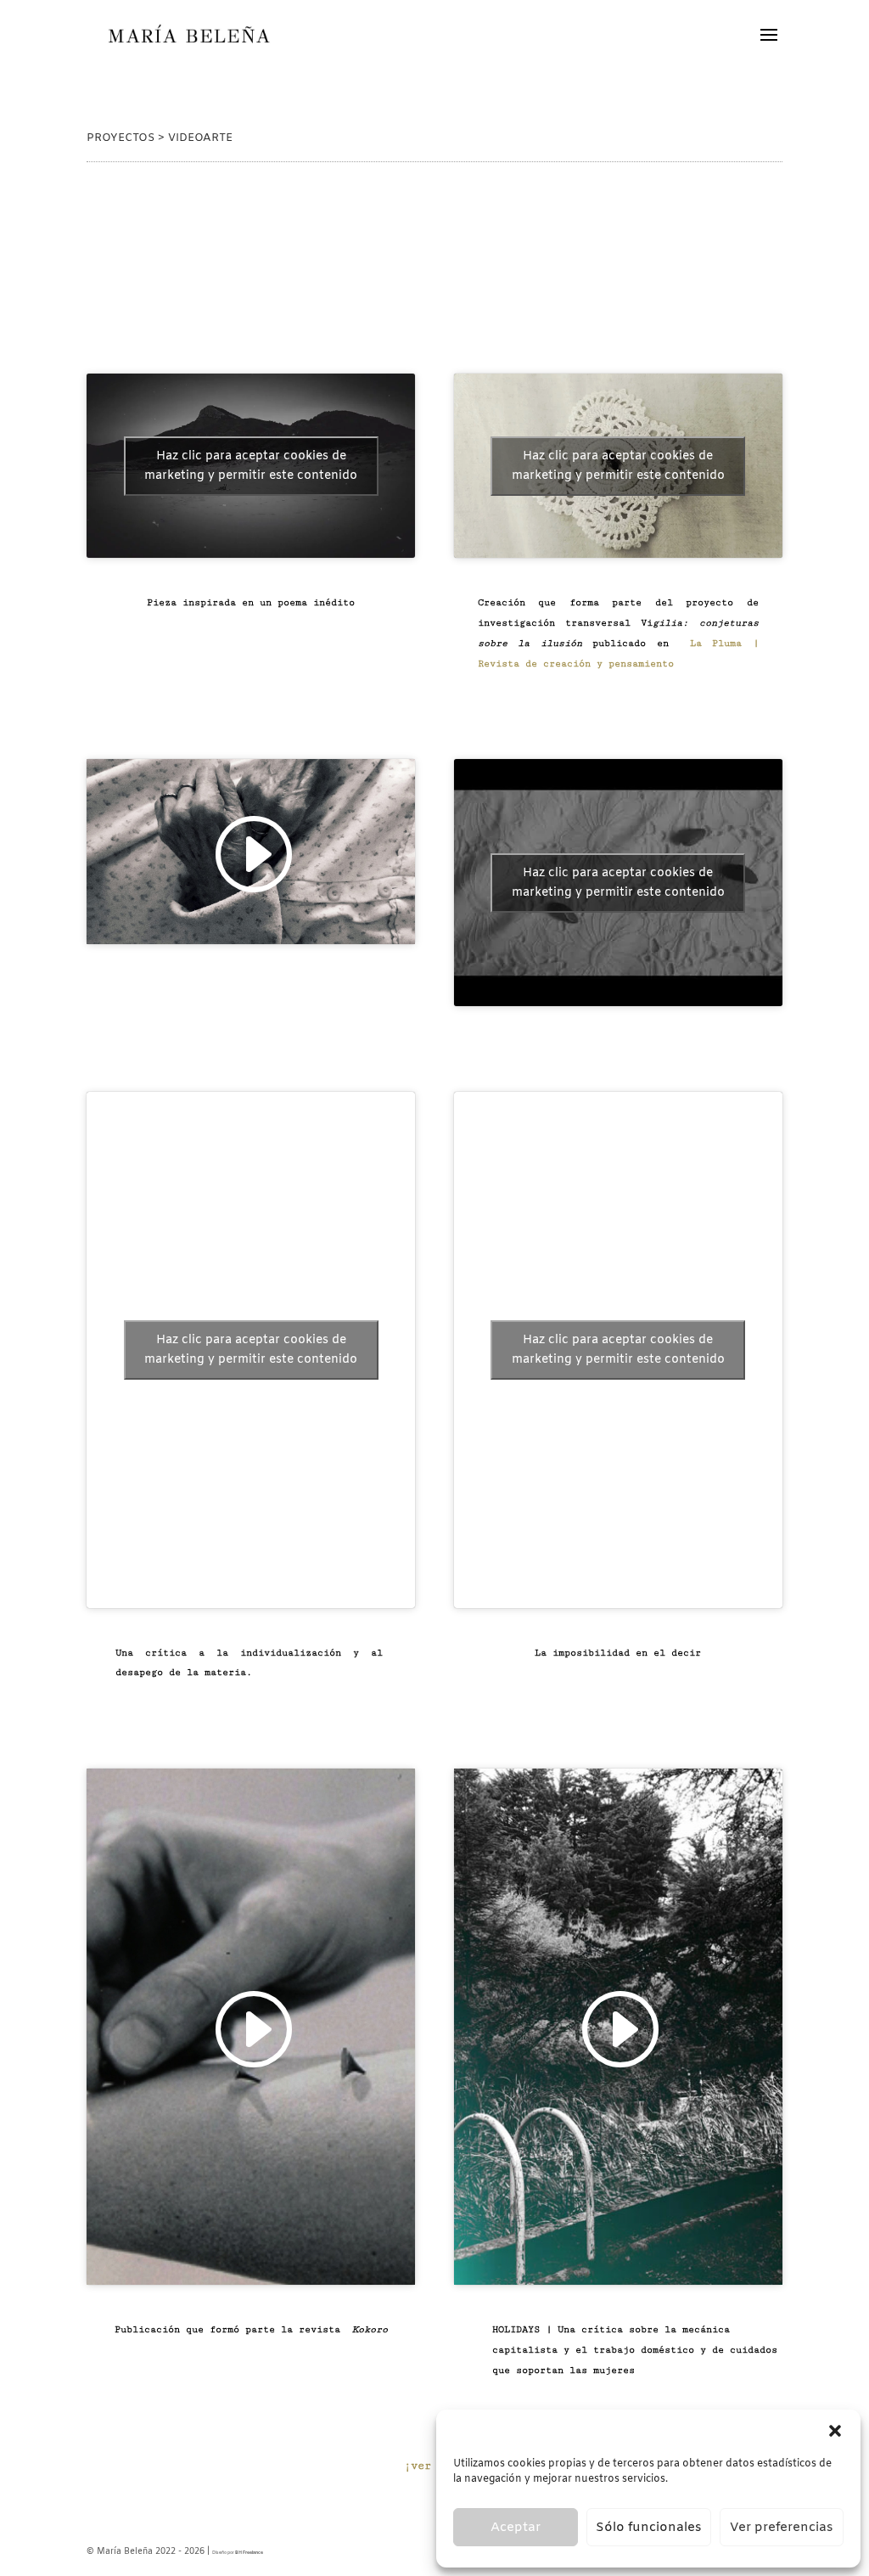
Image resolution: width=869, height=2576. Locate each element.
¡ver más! (434, 2466)
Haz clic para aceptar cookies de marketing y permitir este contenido (251, 466)
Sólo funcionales (649, 2528)
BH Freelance (249, 2553)
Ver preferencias (782, 2528)
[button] (835, 2431)
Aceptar (516, 2528)
